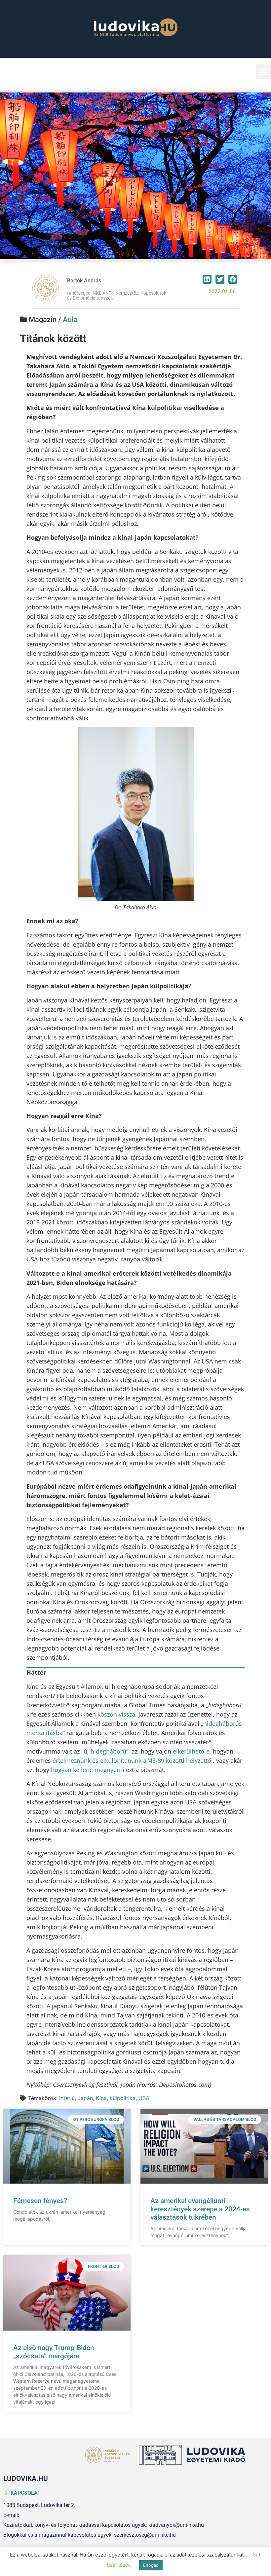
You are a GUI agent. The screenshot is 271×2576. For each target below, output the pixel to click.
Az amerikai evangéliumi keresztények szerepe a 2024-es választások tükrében (200, 2209)
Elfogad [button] (151, 2565)
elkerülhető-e (191, 1751)
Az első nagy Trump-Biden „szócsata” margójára (54, 2352)
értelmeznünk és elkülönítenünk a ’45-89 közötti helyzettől (133, 1760)
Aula (70, 320)
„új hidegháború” (105, 1751)
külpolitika (123, 2098)
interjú (67, 2098)
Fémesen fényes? (40, 2201)
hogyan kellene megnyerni (88, 1770)
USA (144, 2098)
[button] (264, 72)
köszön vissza (116, 1714)
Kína (101, 2098)
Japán (85, 2098)
